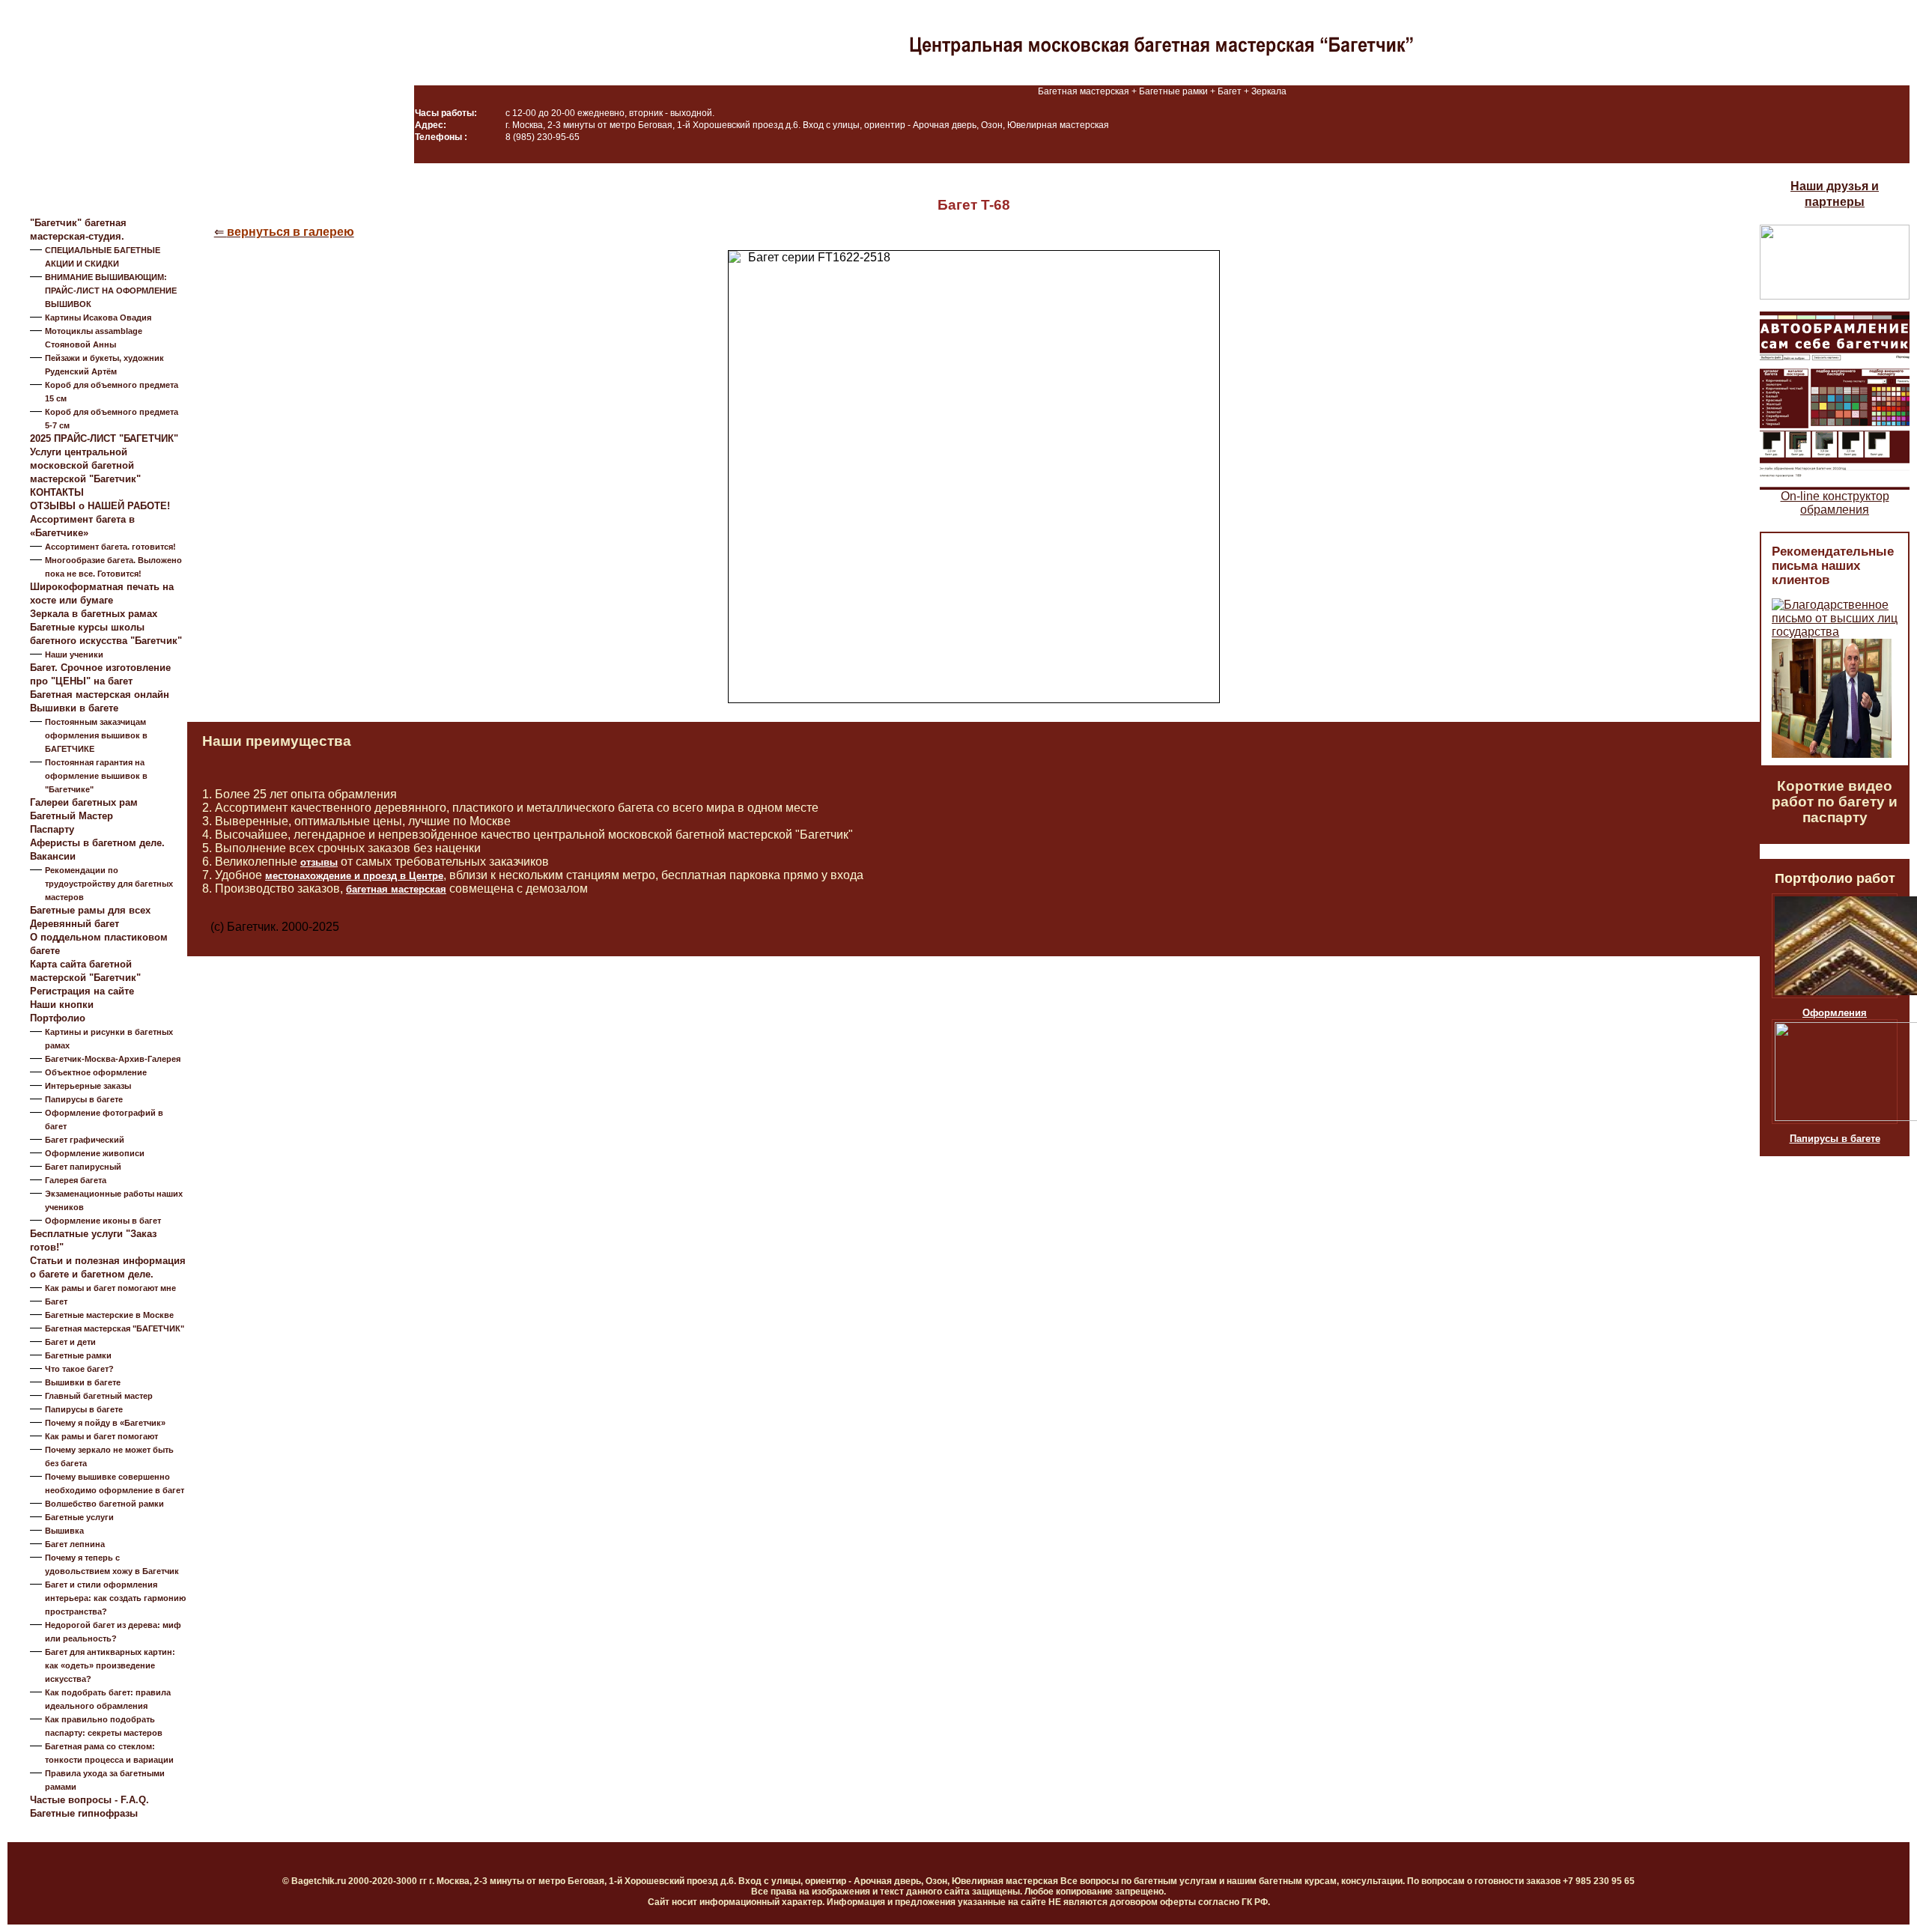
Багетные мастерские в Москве (109, 1315)
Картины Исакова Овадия (98, 318)
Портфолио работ (1835, 878)
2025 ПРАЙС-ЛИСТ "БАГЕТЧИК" (104, 438)
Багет (56, 1301)
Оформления (1835, 1013)
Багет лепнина (75, 1544)
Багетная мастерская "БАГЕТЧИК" (115, 1328)
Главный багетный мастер (99, 1396)
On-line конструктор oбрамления (1835, 503)
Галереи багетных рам (84, 802)
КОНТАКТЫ (57, 492)
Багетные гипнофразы (84, 1813)
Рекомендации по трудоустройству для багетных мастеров (109, 884)
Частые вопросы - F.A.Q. (89, 1800)
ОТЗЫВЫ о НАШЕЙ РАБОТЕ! (100, 506)
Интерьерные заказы (88, 1086)
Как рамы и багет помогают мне (110, 1288)
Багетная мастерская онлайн (100, 695)
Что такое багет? (79, 1369)
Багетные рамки (78, 1355)
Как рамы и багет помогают (101, 1436)
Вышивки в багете (74, 708)
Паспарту (52, 829)
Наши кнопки (62, 1005)
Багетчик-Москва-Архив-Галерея (113, 1059)
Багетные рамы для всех (90, 910)
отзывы (319, 862)
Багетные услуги (79, 1517)
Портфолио (58, 1018)
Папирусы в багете (84, 1099)
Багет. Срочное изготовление (100, 668)
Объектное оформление (96, 1072)
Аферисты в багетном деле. (97, 843)
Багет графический (85, 1140)
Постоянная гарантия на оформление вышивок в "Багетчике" (96, 776)
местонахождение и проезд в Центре (354, 876)
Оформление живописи (95, 1153)
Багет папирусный (83, 1167)
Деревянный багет (75, 924)
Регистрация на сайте (82, 991)
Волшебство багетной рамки (104, 1504)
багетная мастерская (396, 889)
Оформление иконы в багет (103, 1221)
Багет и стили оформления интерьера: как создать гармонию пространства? (115, 1598)
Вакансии (53, 856)
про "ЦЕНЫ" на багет (81, 681)
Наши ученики (74, 654)
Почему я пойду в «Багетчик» (105, 1423)
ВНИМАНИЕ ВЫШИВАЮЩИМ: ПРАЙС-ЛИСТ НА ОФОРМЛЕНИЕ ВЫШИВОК (111, 291)
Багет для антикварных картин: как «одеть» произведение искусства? (110, 1665)
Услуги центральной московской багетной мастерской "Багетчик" (85, 465)
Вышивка (64, 1531)
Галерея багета (76, 1180)
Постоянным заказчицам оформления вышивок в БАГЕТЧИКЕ (96, 735)
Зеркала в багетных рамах (94, 614)
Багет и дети (70, 1342)
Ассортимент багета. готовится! (110, 547)
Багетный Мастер (72, 816)
